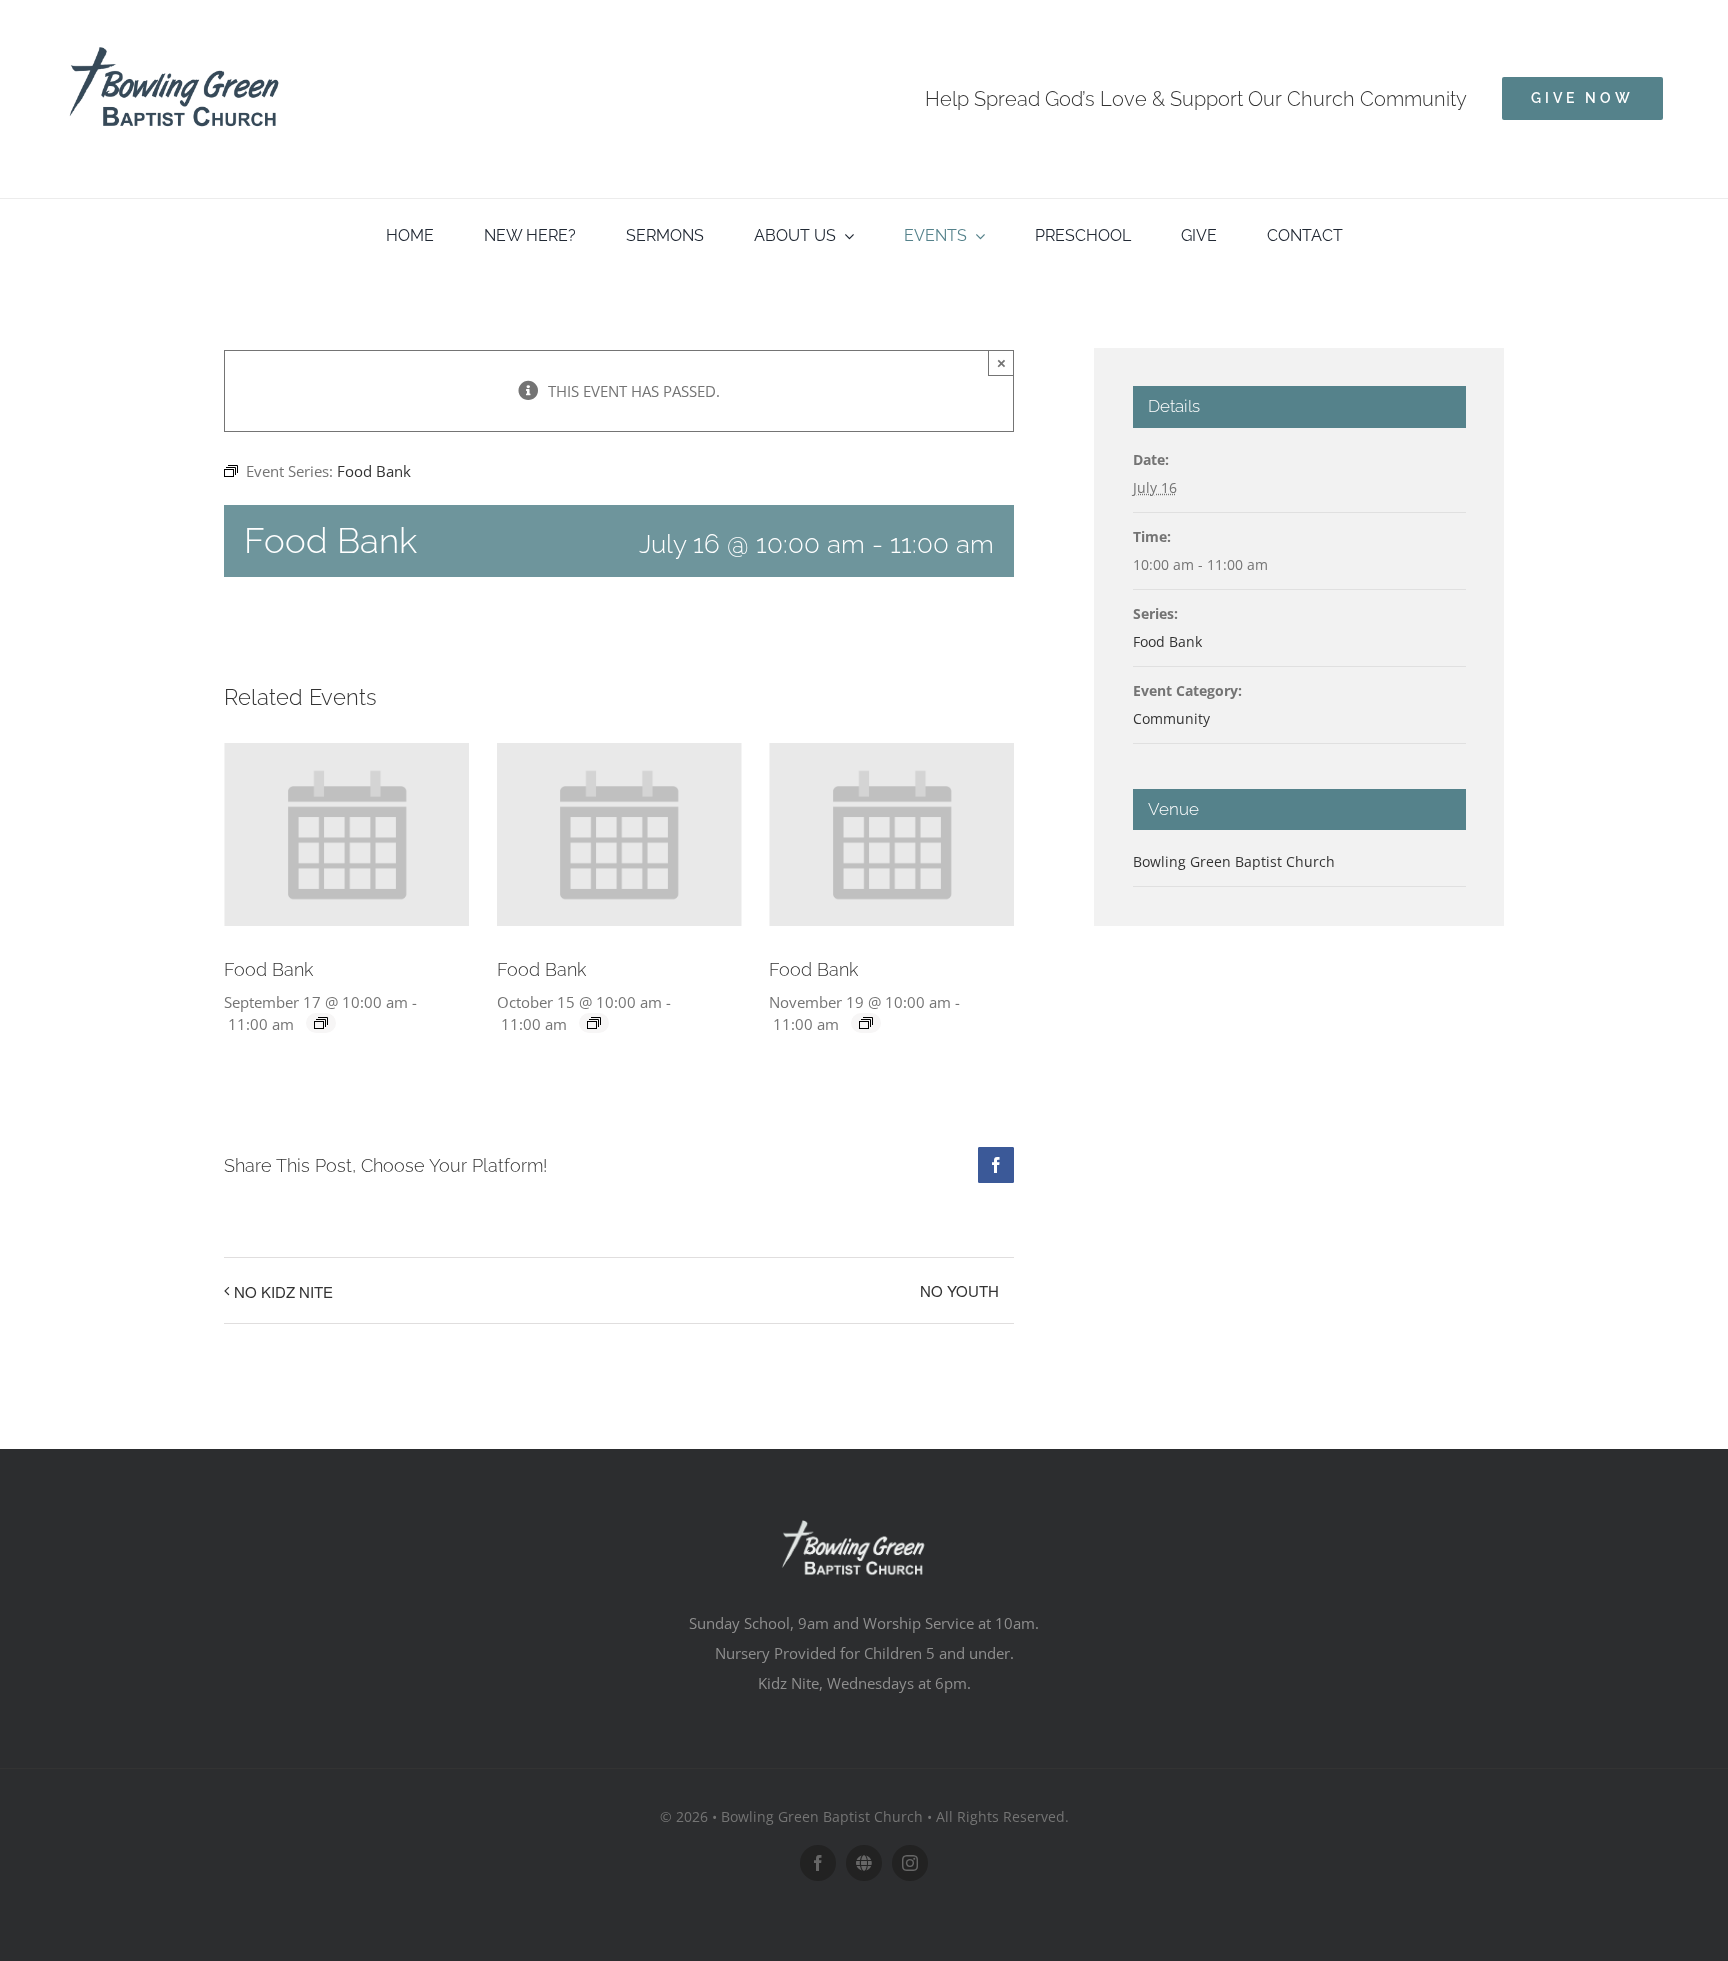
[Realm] (864, 1863)
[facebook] (818, 1863)
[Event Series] (321, 1023)
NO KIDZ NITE (283, 1291)
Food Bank (268, 969)
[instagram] (910, 1863)
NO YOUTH (959, 1290)
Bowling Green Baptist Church (1234, 861)
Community (1171, 718)
